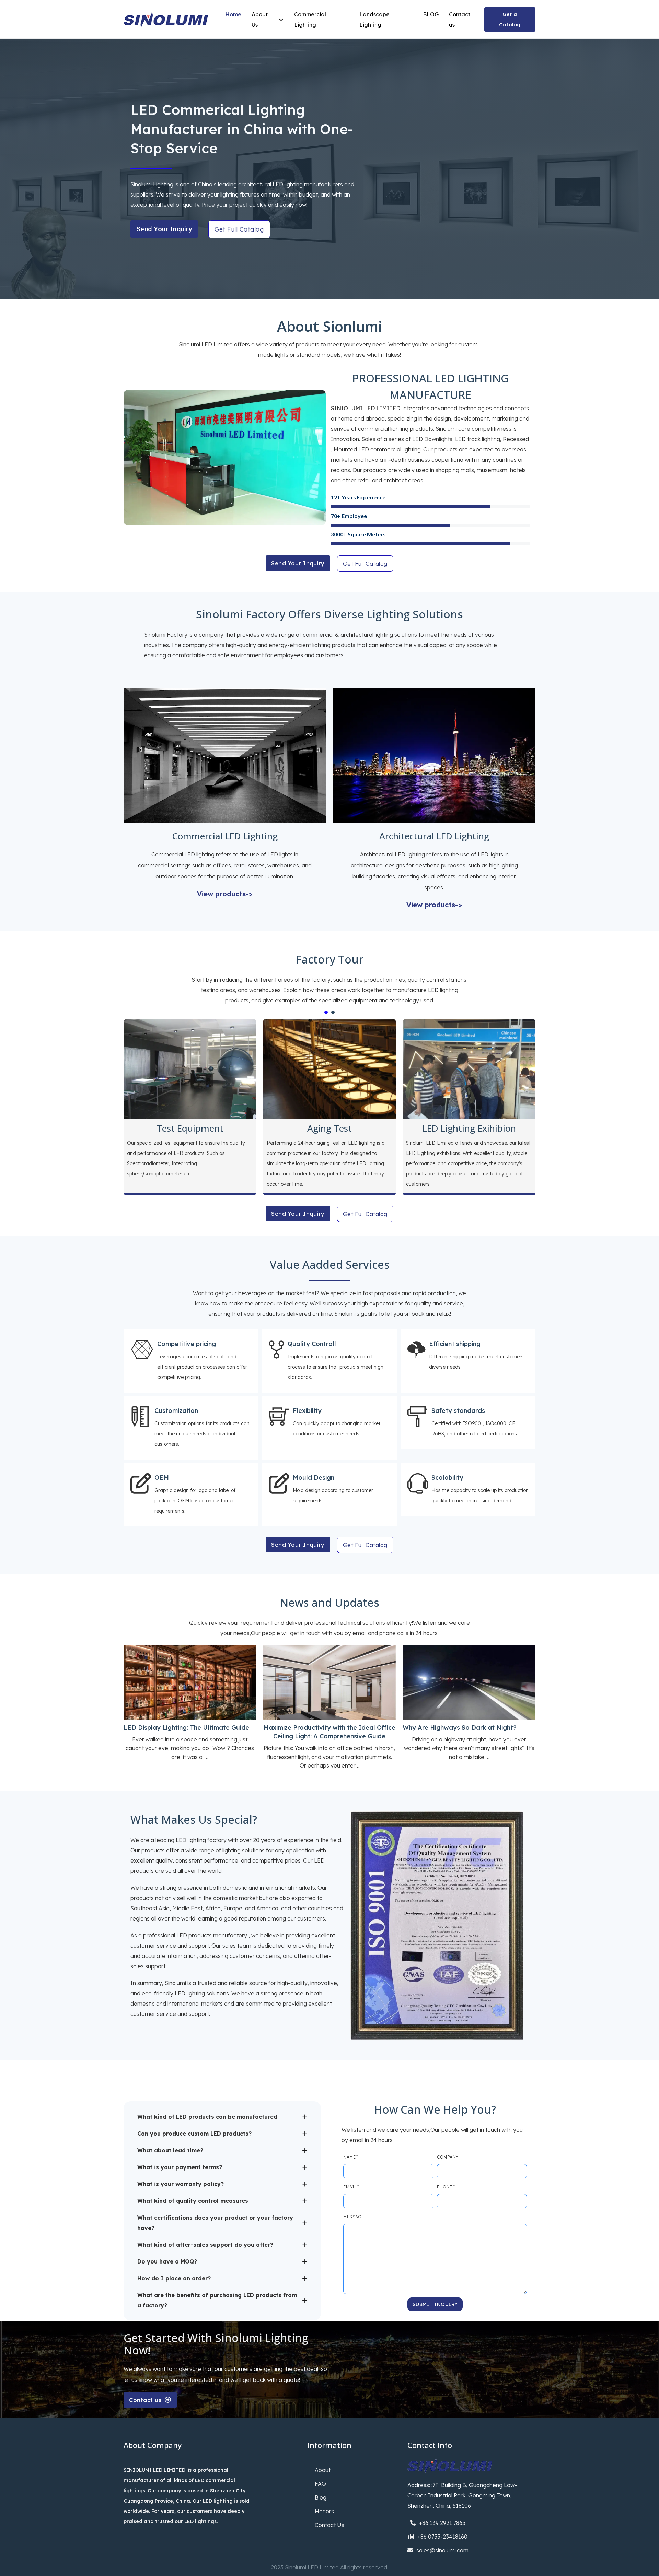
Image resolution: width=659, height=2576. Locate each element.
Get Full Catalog (239, 229)
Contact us (460, 20)
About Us (260, 20)
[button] (222, 2117)
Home (233, 14)
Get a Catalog (510, 20)
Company (448, 2157)
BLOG (431, 14)
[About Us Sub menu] (281, 20)
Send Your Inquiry (164, 229)
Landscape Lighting (374, 20)
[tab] (326, 1012)
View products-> (225, 894)
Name (349, 2157)
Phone (445, 2187)
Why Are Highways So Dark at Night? (460, 1728)
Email (350, 2187)
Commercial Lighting (310, 20)
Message (354, 2217)
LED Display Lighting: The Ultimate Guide (186, 1728)
